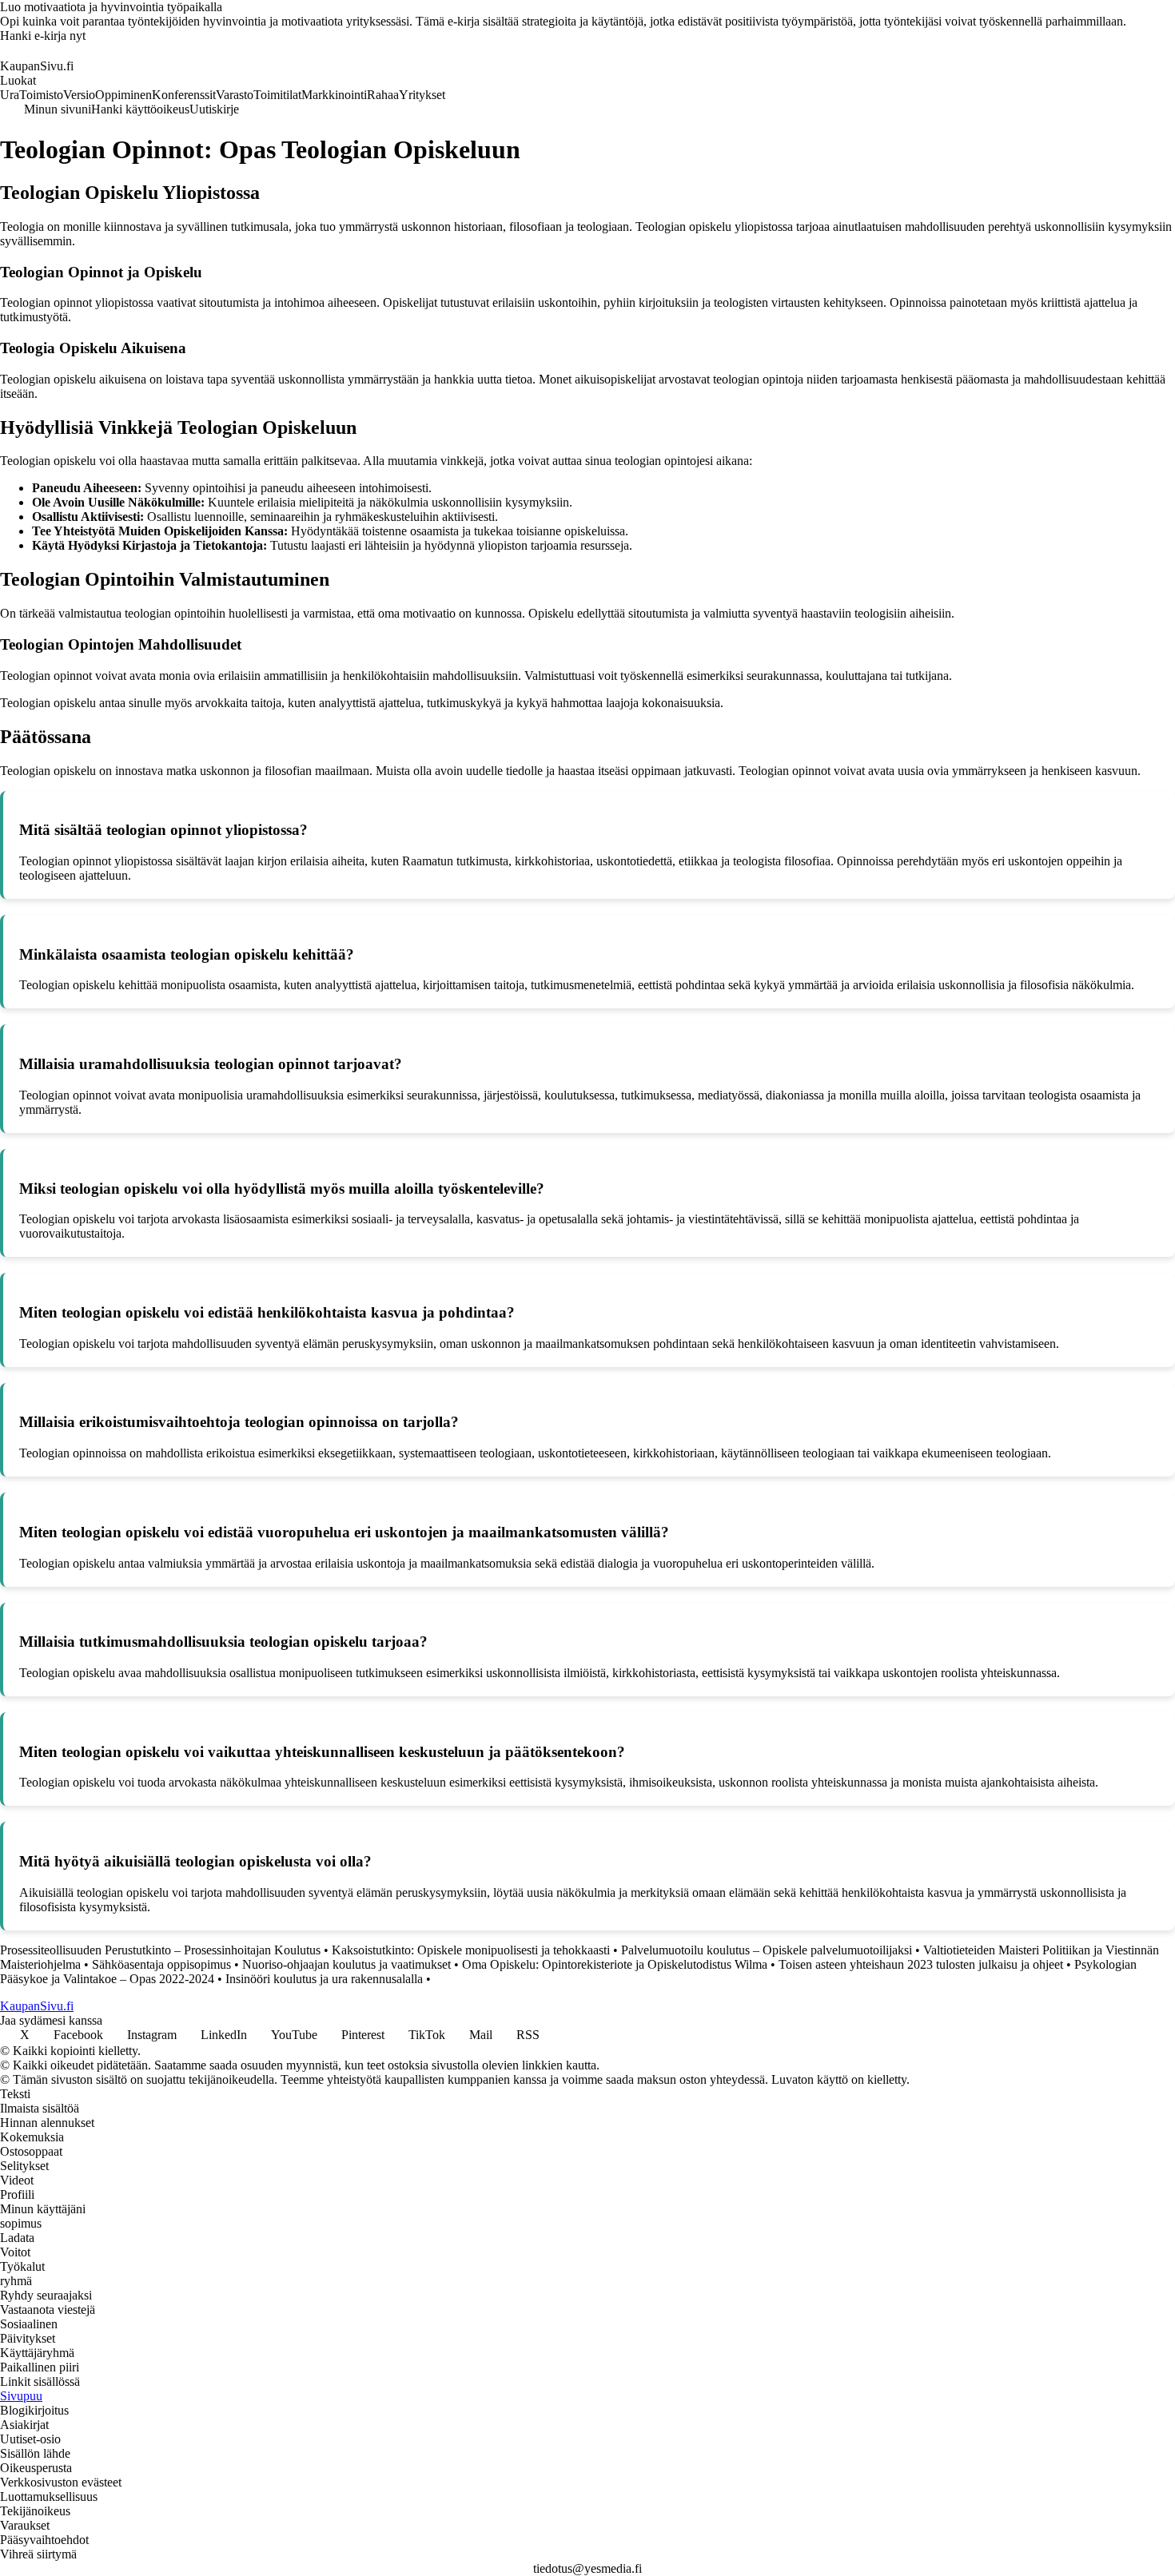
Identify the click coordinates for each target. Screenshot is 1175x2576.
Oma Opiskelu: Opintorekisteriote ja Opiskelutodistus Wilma (615, 1964)
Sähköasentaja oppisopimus (161, 1964)
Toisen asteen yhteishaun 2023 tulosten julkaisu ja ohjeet (921, 1964)
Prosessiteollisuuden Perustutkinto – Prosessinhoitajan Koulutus (160, 1950)
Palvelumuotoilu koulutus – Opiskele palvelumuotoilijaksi (767, 1950)
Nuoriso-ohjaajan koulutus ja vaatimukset (347, 1964)
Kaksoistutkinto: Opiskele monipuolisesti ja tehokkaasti (471, 1950)
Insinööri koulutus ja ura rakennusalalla (324, 1979)
